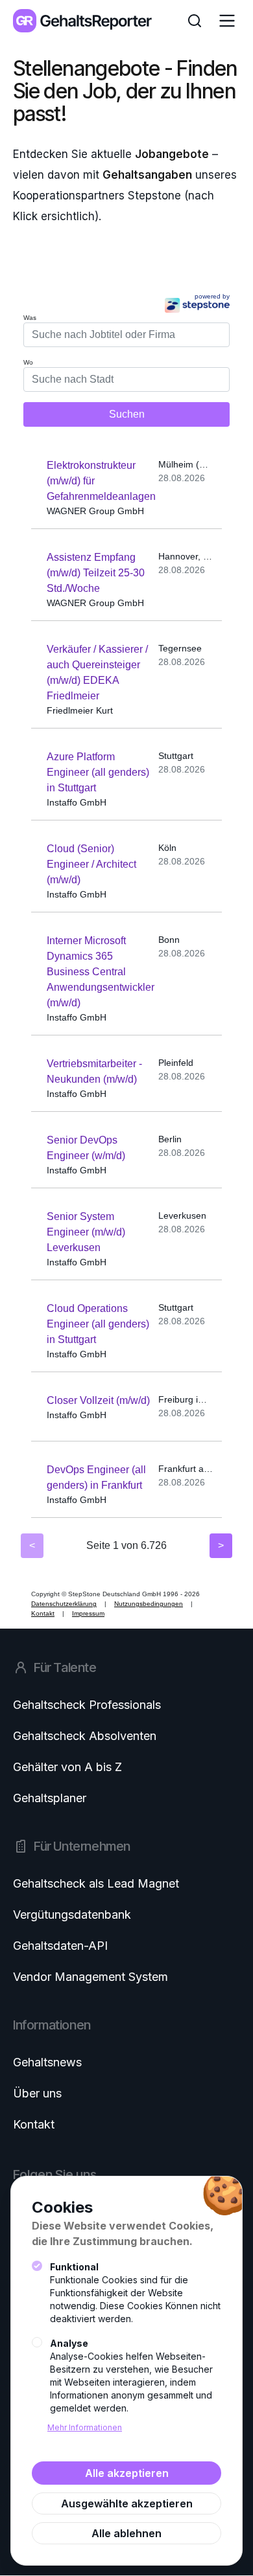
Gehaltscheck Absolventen (85, 1736)
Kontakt (34, 2124)
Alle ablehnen (126, 2533)
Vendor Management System (90, 1977)
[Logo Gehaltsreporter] (82, 21)
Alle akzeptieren (127, 2473)
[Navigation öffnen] (227, 21)
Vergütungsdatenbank (72, 1915)
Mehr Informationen (85, 2427)
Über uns (37, 2093)
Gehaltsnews (47, 2062)
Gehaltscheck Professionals (87, 1705)
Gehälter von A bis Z (67, 1767)
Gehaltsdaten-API (60, 1946)
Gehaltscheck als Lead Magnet (96, 1883)
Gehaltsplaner (50, 1798)
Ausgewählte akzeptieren (127, 2503)
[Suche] (195, 21)
